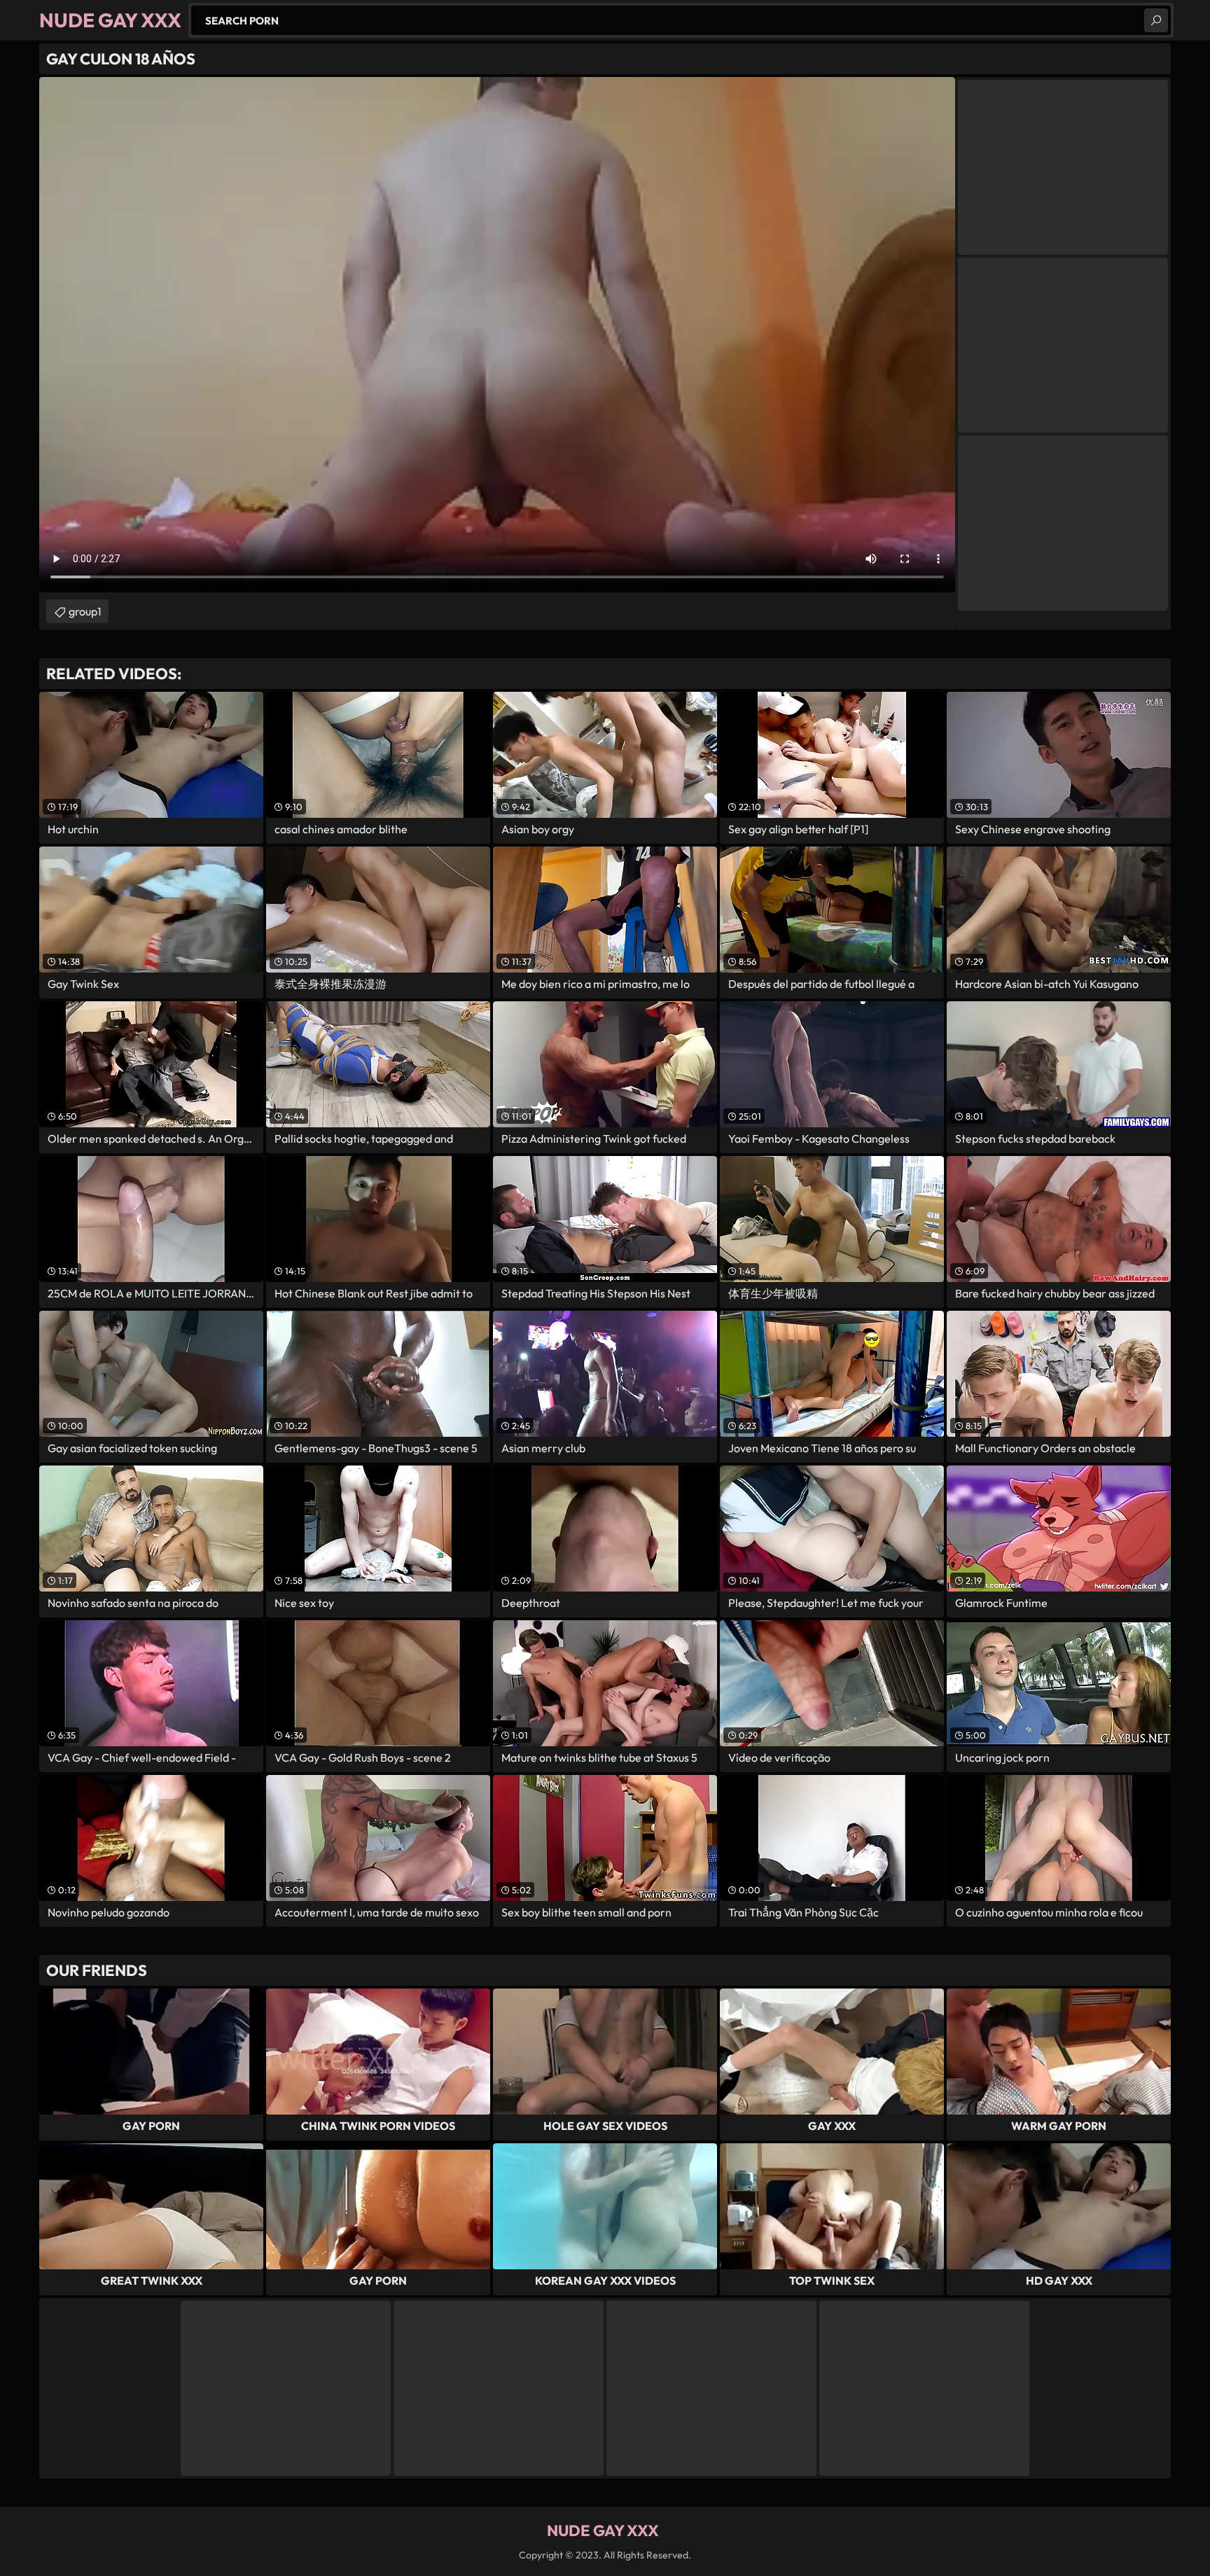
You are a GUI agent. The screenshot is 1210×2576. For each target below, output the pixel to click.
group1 (85, 611)
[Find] (1156, 20)
